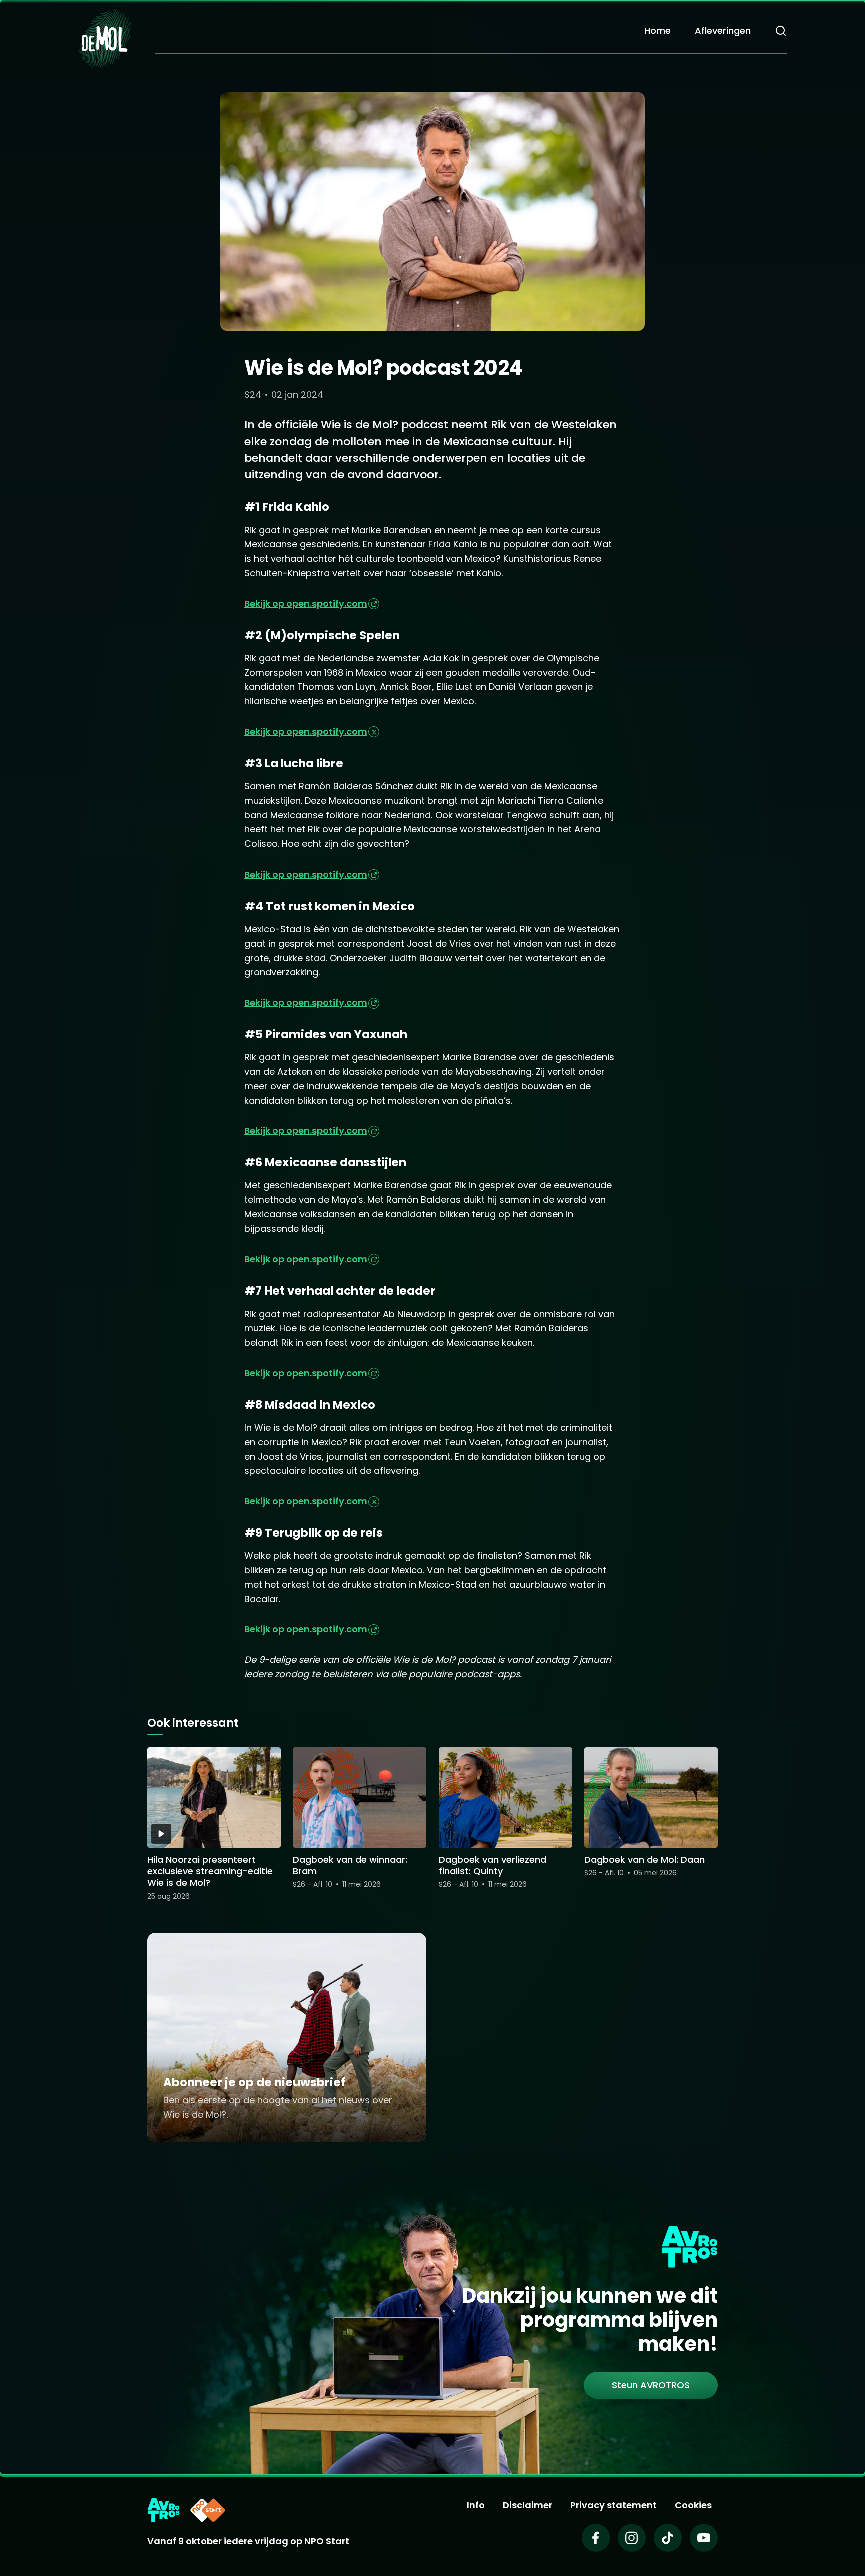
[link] (651, 2385)
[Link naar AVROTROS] (163, 2510)
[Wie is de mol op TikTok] (668, 2538)
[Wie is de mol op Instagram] (632, 2538)
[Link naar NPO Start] (208, 2510)
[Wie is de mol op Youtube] (704, 2538)
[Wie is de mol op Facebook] (596, 2538)
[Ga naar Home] (105, 38)
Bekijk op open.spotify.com (306, 603)
